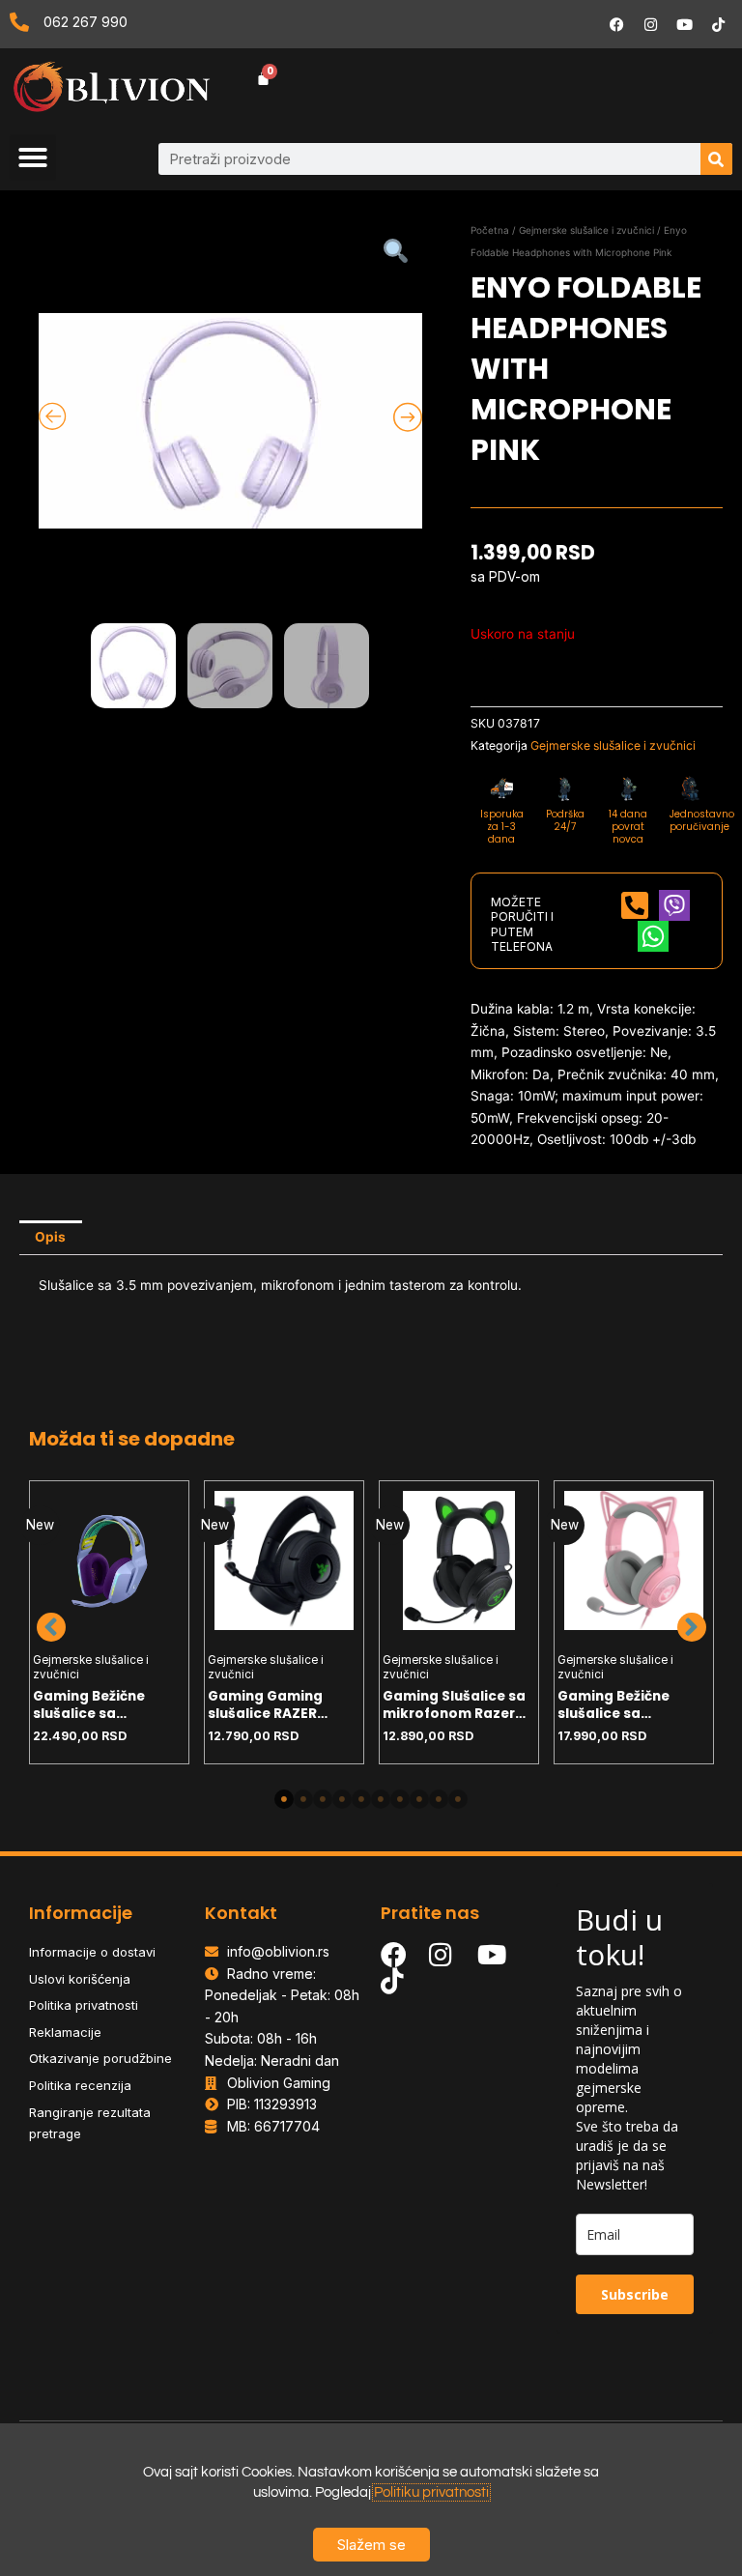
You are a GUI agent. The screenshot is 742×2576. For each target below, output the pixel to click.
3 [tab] (323, 1799)
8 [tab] (419, 1799)
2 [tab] (303, 1799)
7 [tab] (400, 1799)
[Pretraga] (716, 159)
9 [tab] (439, 1799)
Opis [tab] (50, 1237)
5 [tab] (361, 1799)
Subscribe (635, 2294)
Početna (490, 230)
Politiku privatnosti (431, 2492)
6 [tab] (381, 1799)
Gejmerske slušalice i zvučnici (586, 230)
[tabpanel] (110, 1622)
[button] (33, 157)
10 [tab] (458, 1799)
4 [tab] (342, 1799)
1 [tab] (284, 1799)
